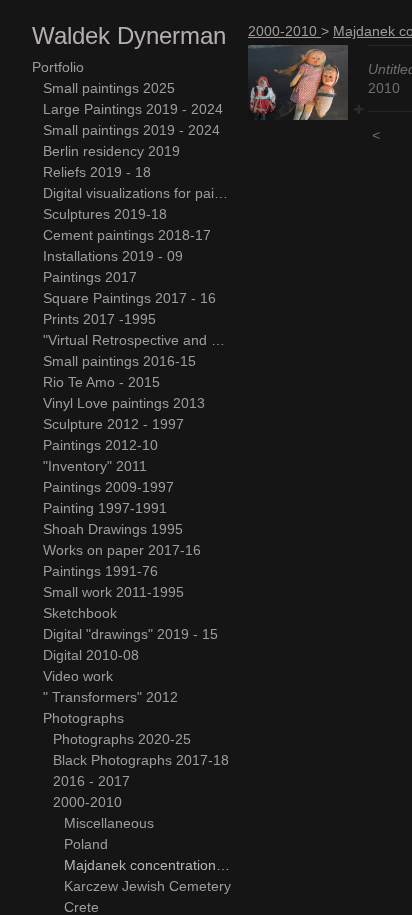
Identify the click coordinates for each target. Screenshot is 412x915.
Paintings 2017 (90, 277)
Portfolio (58, 67)
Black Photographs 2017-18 (141, 760)
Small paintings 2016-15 (119, 361)
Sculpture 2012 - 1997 (113, 424)
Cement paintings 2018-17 (127, 235)
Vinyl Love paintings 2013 (124, 403)
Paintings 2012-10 (100, 445)
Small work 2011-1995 (113, 592)
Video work (78, 676)
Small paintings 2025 (109, 88)
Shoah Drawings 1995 (113, 529)
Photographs (83, 718)
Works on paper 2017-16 (122, 550)
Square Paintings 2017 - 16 (129, 298)
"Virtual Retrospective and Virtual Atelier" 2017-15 (138, 340)
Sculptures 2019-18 (105, 214)
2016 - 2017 (91, 781)
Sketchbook (80, 613)
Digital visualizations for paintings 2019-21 (138, 193)
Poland (86, 844)
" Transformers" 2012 (110, 697)
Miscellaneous (109, 823)
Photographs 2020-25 (122, 739)
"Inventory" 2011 (95, 466)
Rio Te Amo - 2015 (101, 382)
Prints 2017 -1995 (99, 319)
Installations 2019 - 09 (113, 256)
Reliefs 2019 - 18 (97, 172)
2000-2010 (87, 802)
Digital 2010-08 (91, 655)
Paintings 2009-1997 (108, 487)
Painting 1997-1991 (105, 508)
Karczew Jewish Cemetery (147, 886)
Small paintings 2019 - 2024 (131, 130)
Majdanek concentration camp (148, 865)
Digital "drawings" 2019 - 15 (130, 634)
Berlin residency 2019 (111, 151)
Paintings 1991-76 (100, 571)
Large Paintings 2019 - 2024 (133, 109)
